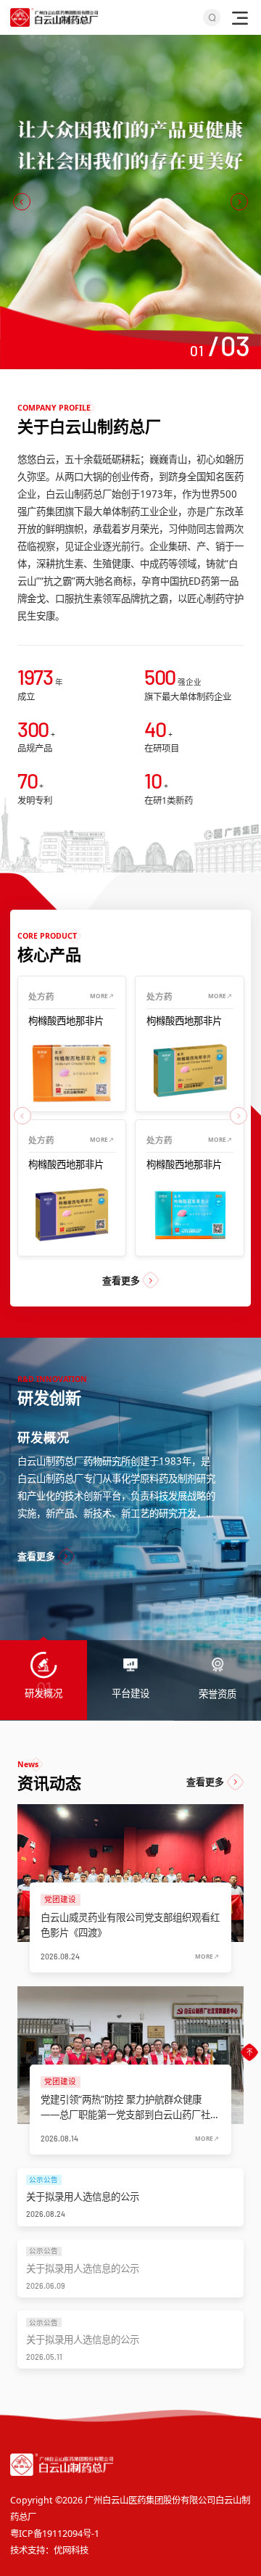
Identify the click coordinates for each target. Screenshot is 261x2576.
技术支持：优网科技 (49, 2550)
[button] (22, 202)
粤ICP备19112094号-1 (55, 2534)
